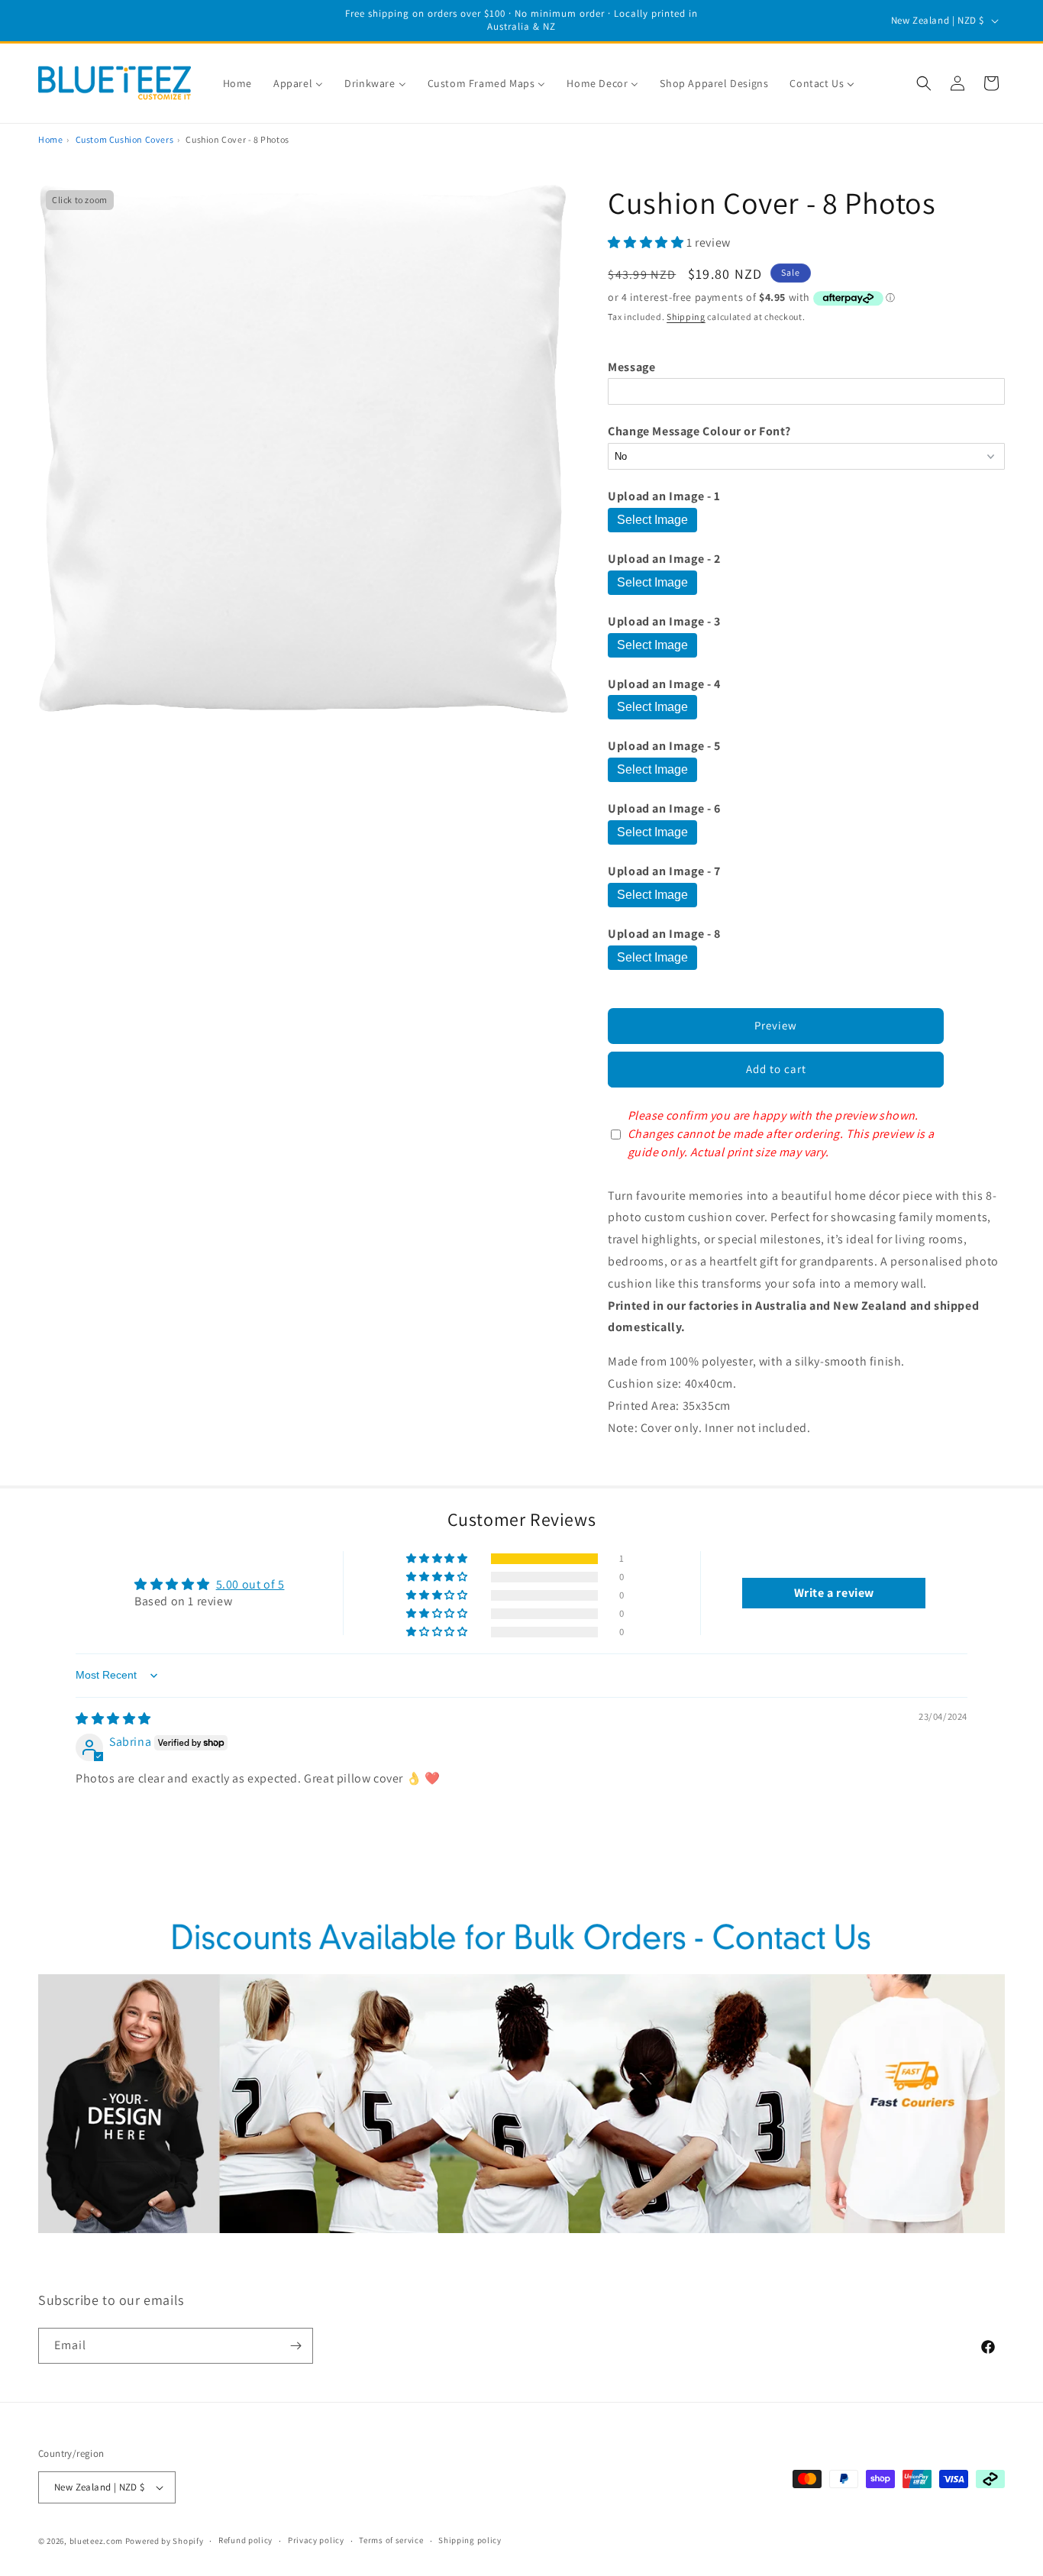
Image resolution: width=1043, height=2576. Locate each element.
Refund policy (245, 2540)
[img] (113, 1719)
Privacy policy (316, 2540)
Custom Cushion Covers (125, 139)
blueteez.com (96, 2541)
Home (50, 139)
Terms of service (391, 2540)
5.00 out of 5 (250, 1584)
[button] (924, 83)
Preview (776, 1025)
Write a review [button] (834, 1593)
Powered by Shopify (165, 2541)
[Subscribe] (295, 2346)
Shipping (686, 317)
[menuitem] (237, 83)
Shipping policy (470, 2540)
